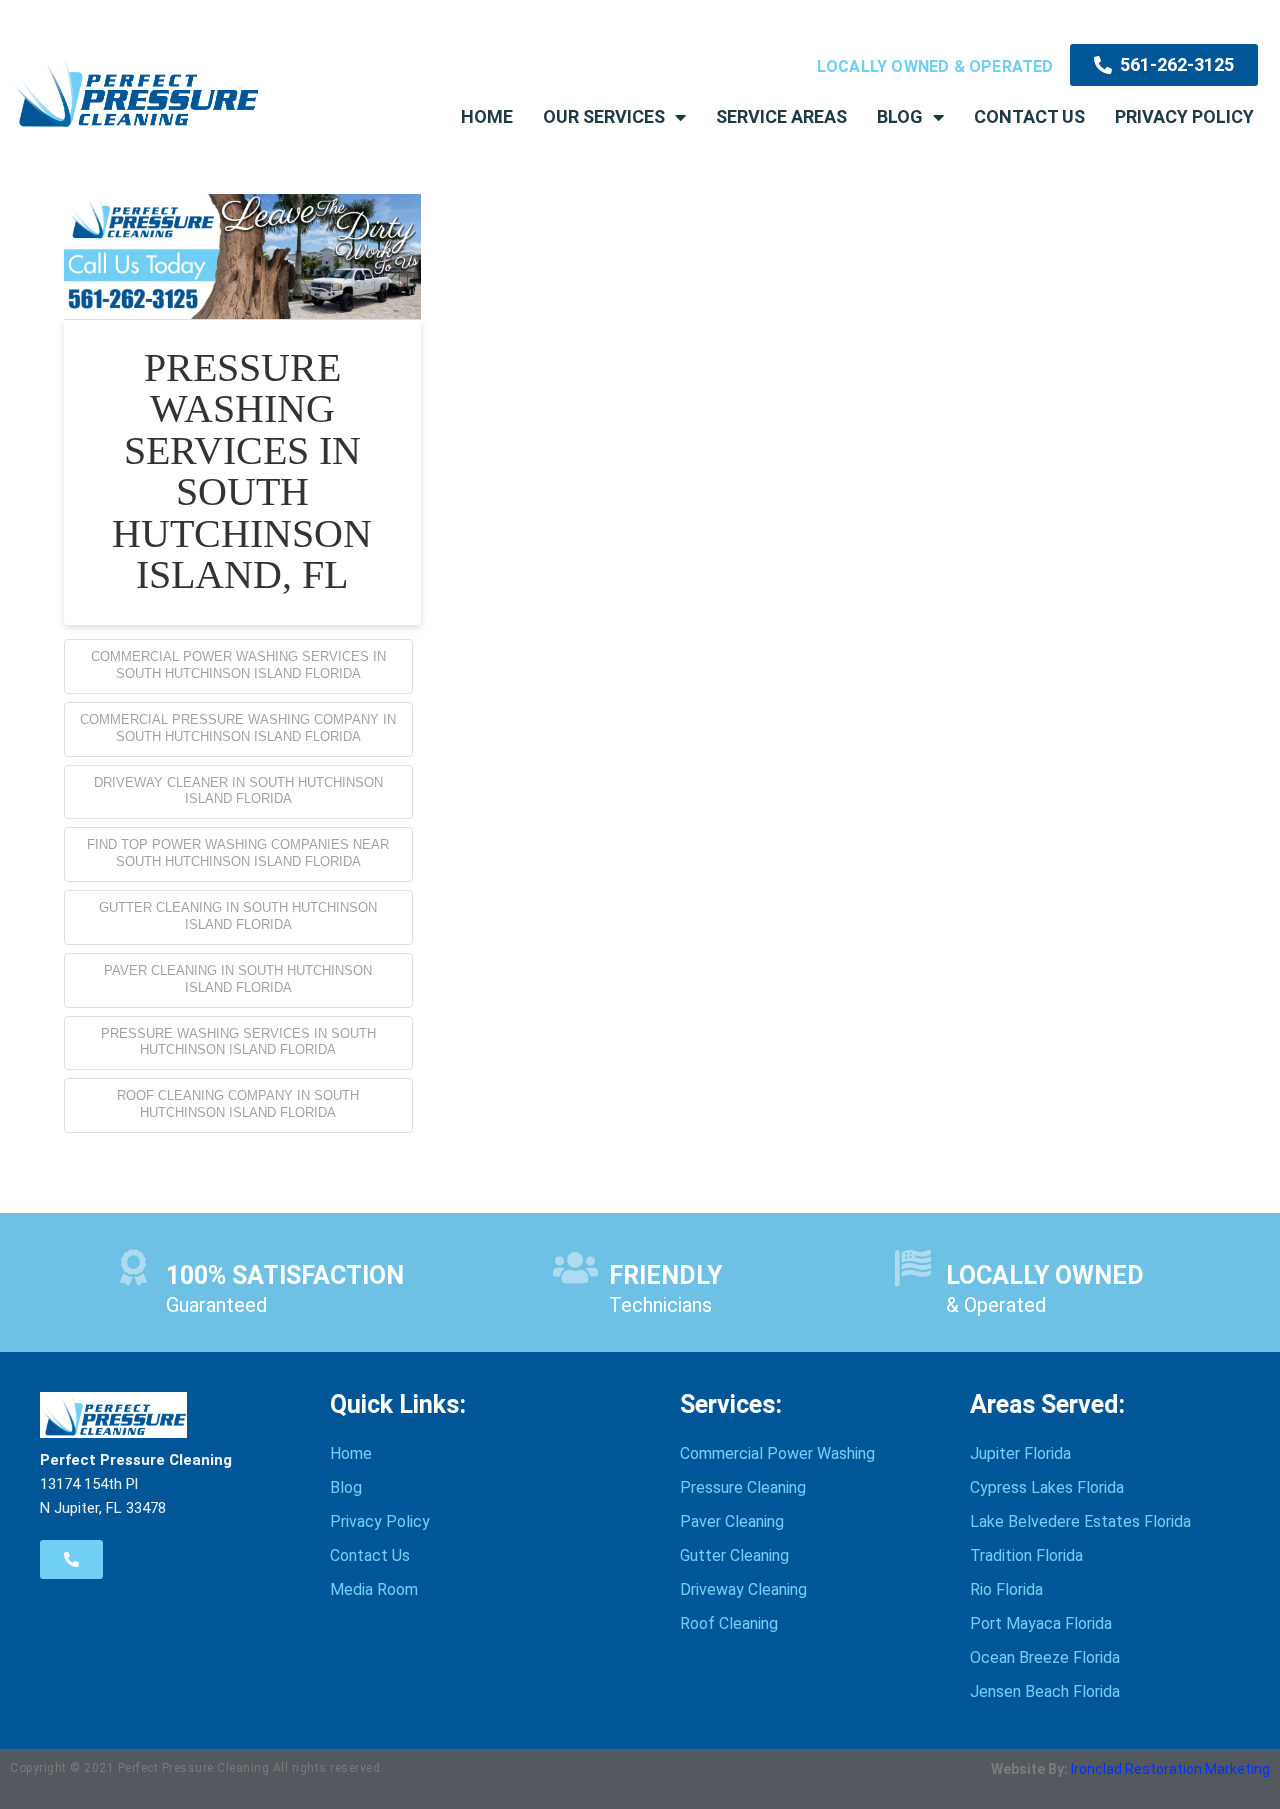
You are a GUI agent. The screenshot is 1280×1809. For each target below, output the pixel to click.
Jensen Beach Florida (1045, 1691)
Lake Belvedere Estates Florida (1080, 1521)
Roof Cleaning (729, 1623)
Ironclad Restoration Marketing (1170, 1769)
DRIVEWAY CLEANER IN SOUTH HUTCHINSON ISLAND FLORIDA (238, 791)
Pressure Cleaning (743, 1487)
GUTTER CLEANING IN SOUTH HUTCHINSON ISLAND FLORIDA (238, 916)
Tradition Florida (1026, 1555)
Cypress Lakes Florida (1047, 1487)
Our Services (604, 116)
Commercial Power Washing (777, 1453)
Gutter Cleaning (734, 1555)
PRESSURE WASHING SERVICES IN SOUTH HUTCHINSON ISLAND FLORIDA (238, 1042)
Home (487, 116)
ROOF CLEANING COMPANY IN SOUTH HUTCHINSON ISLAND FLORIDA (238, 1104)
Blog (900, 116)
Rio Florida (1006, 1589)
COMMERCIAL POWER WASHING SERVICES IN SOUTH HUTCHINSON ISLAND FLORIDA (238, 665)
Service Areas (781, 116)
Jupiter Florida (1020, 1453)
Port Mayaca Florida (1041, 1623)
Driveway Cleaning (743, 1589)
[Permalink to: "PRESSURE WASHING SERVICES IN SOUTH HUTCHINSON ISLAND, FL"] (242, 256)
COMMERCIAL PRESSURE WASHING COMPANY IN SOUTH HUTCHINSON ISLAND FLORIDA (238, 728)
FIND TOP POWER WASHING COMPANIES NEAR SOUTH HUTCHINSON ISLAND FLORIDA (238, 853)
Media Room (374, 1589)
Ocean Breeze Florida (1045, 1657)
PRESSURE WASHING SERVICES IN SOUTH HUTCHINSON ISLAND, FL (242, 472)
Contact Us (1029, 116)
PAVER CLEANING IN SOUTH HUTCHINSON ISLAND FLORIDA (238, 979)
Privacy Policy (1184, 116)
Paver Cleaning (732, 1521)
